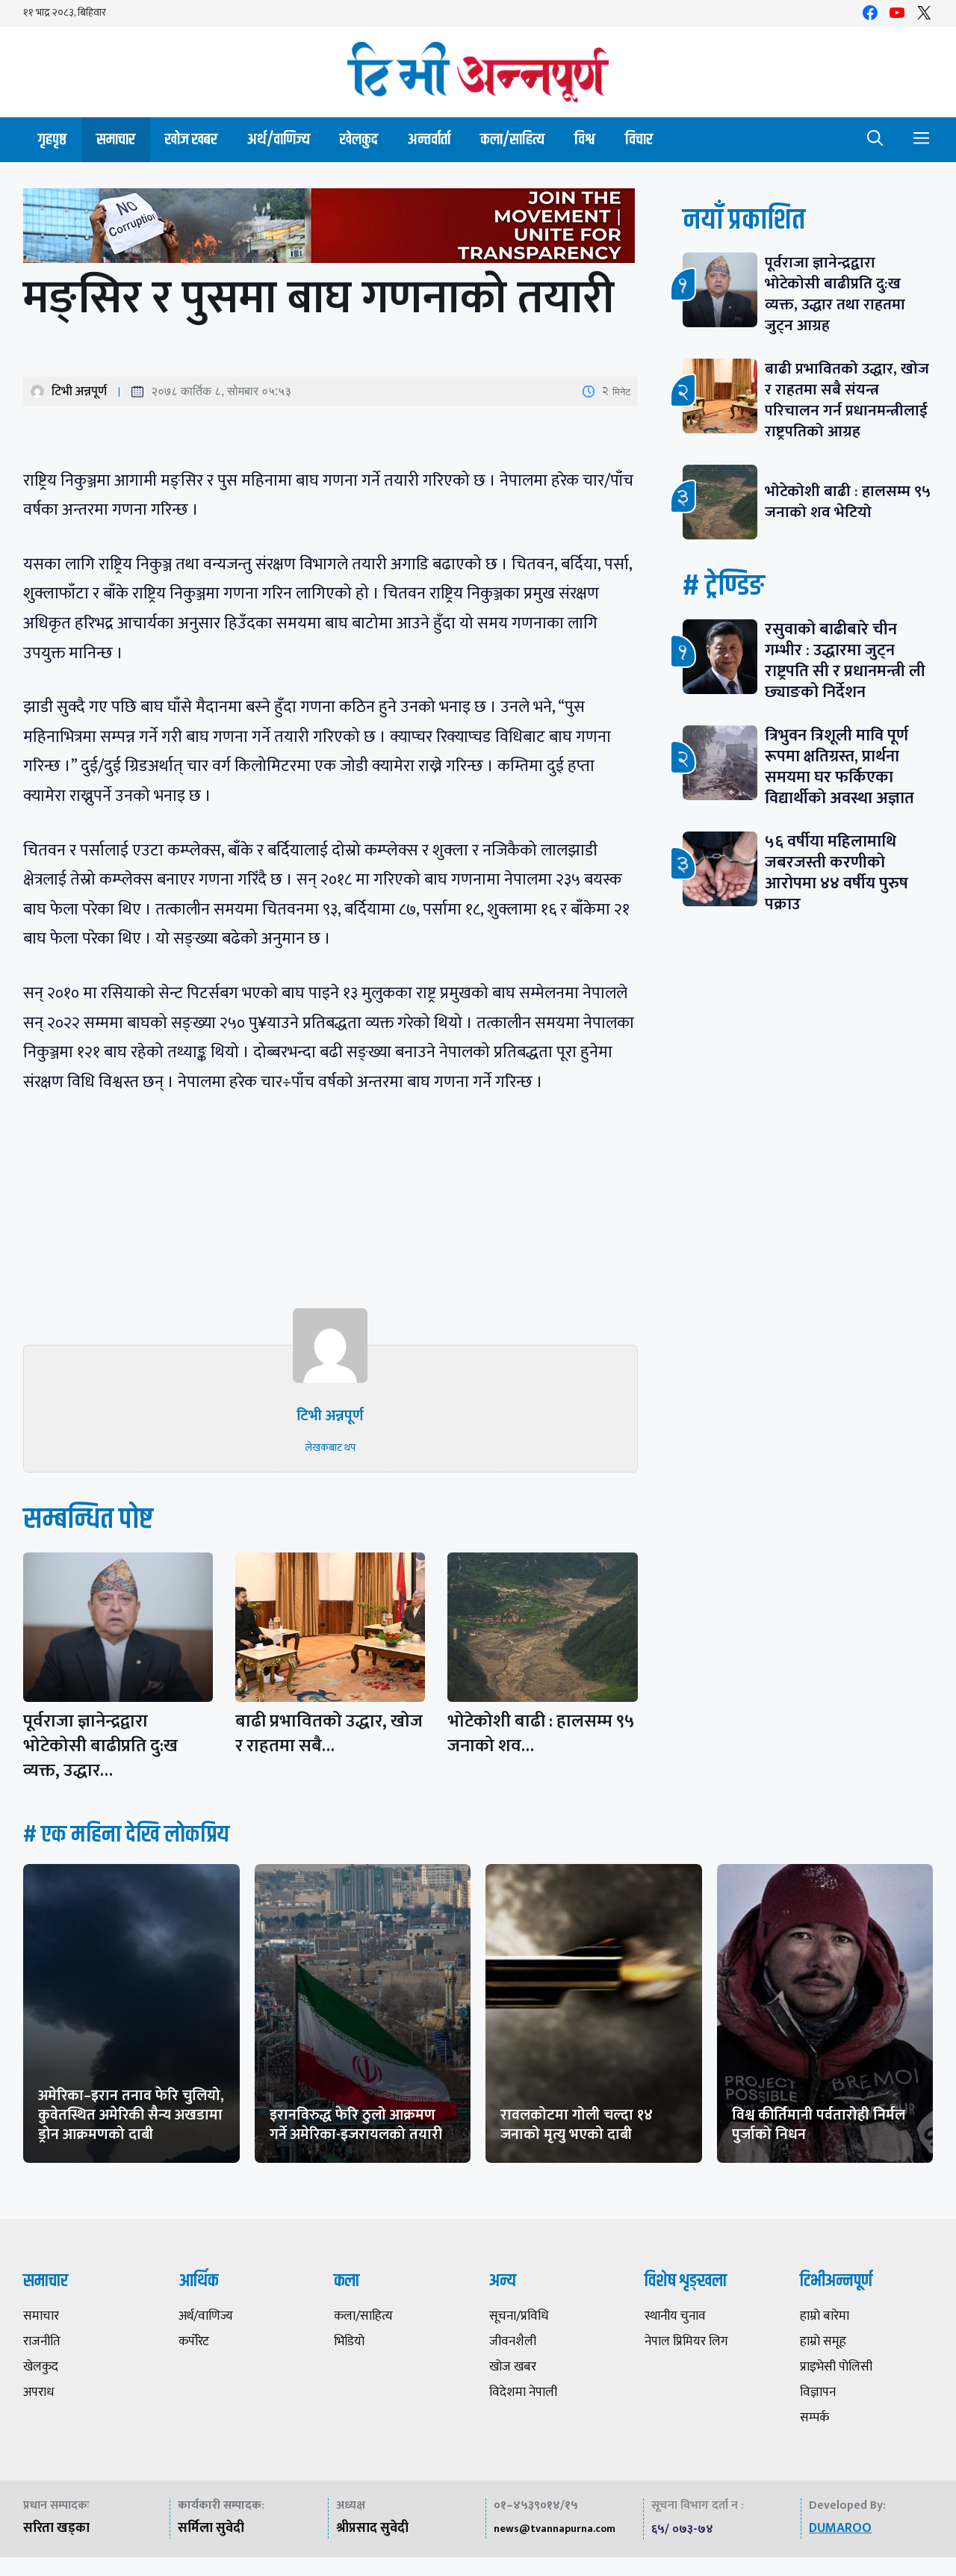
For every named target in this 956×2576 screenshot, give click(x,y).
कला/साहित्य (512, 139)
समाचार (116, 139)
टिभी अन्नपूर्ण (79, 391)
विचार (639, 139)
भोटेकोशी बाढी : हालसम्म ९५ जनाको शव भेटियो (848, 502)
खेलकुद (359, 139)
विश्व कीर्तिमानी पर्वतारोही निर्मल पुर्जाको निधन (819, 2125)
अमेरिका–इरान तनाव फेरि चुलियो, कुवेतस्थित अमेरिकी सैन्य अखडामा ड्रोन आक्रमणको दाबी (131, 2115)
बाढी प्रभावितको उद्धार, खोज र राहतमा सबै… (329, 1734)
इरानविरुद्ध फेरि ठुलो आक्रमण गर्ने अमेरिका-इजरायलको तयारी (356, 2125)
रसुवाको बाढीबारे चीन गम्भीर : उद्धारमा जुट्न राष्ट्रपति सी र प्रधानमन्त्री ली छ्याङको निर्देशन (845, 661)
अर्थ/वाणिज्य (279, 139)
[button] (875, 140)
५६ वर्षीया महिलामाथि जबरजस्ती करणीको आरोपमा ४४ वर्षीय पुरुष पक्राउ (836, 873)
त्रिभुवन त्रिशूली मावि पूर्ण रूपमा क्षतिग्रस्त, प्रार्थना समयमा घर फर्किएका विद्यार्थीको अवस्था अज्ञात (839, 767)
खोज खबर (191, 139)
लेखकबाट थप (330, 1448)
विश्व (585, 139)
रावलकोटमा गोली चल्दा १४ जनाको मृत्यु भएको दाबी (577, 2125)
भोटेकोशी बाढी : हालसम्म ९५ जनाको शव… (541, 1734)
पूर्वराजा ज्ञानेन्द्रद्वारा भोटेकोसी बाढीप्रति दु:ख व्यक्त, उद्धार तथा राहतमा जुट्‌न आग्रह (835, 294)
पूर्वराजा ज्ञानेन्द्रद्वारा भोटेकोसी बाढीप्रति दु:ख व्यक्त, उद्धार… (100, 1746)
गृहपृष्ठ (52, 139)
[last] (330, 229)
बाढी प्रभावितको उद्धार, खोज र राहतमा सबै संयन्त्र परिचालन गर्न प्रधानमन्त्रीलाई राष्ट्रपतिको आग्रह (847, 400)
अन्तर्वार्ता (429, 139)
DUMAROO (840, 2528)
